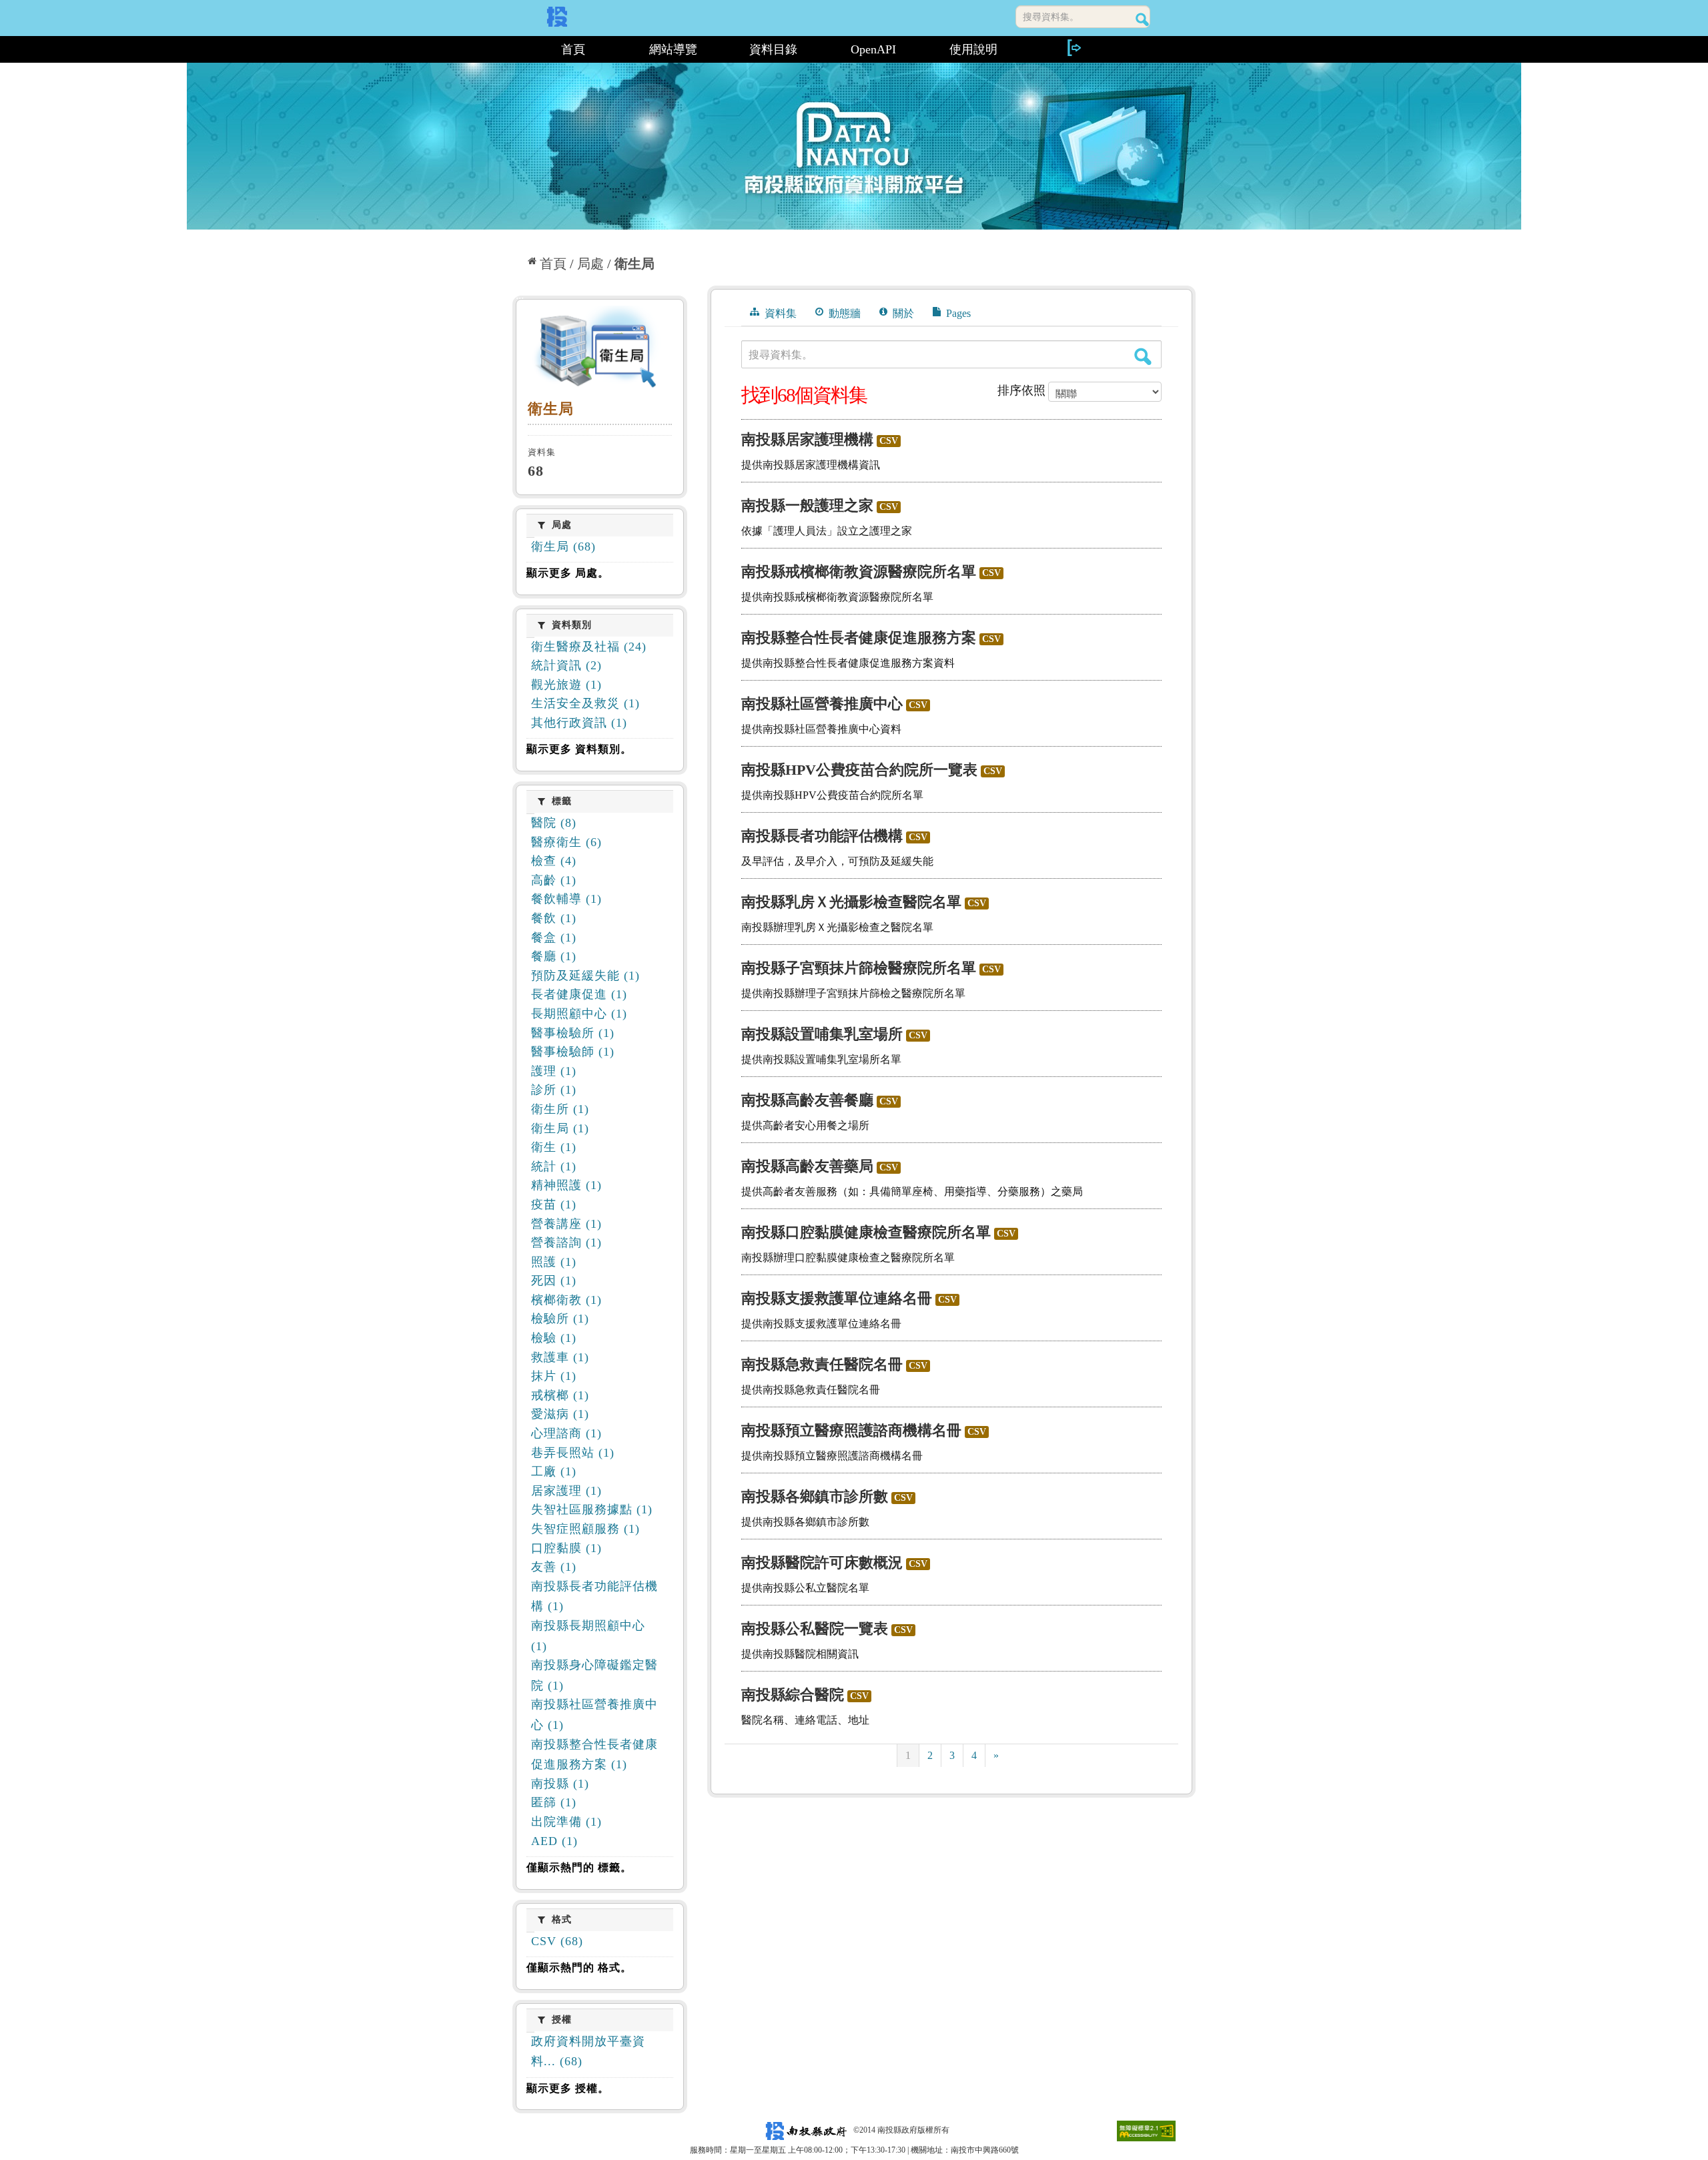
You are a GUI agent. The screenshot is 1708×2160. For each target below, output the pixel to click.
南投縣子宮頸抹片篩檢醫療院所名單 (859, 968)
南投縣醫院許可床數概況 (822, 1562)
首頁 (573, 49)
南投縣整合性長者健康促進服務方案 (859, 638)
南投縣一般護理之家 (807, 505)
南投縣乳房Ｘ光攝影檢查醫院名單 (851, 902)
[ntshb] (600, 350)
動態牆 (843, 313)
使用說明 (973, 49)
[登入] (1074, 48)
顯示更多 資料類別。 (579, 749)
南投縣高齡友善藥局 (807, 1166)
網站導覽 (673, 49)
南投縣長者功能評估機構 (822, 836)
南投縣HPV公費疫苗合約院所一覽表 (859, 770)
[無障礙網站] (1146, 2130)
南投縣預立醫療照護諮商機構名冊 (851, 1430)
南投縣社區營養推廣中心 (822, 704)
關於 (902, 313)
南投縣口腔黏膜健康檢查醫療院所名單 (866, 1232)
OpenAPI (873, 49)
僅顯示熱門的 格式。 (579, 1967)
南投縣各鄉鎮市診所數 (815, 1496)
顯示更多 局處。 (568, 573)
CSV (889, 441)
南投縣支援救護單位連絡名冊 (837, 1298)
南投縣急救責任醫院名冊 (822, 1364)
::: (518, 49)
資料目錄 (773, 49)
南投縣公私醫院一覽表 (815, 1629)
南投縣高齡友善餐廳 (807, 1100)
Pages (957, 313)
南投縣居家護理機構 (807, 439)
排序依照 (1021, 390)
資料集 (779, 313)
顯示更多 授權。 (568, 2088)
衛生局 (634, 264)
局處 (590, 264)
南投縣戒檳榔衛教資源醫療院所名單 (859, 572)
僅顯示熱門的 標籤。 (579, 1867)
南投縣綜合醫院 (793, 1695)
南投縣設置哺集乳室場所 (822, 1034)
